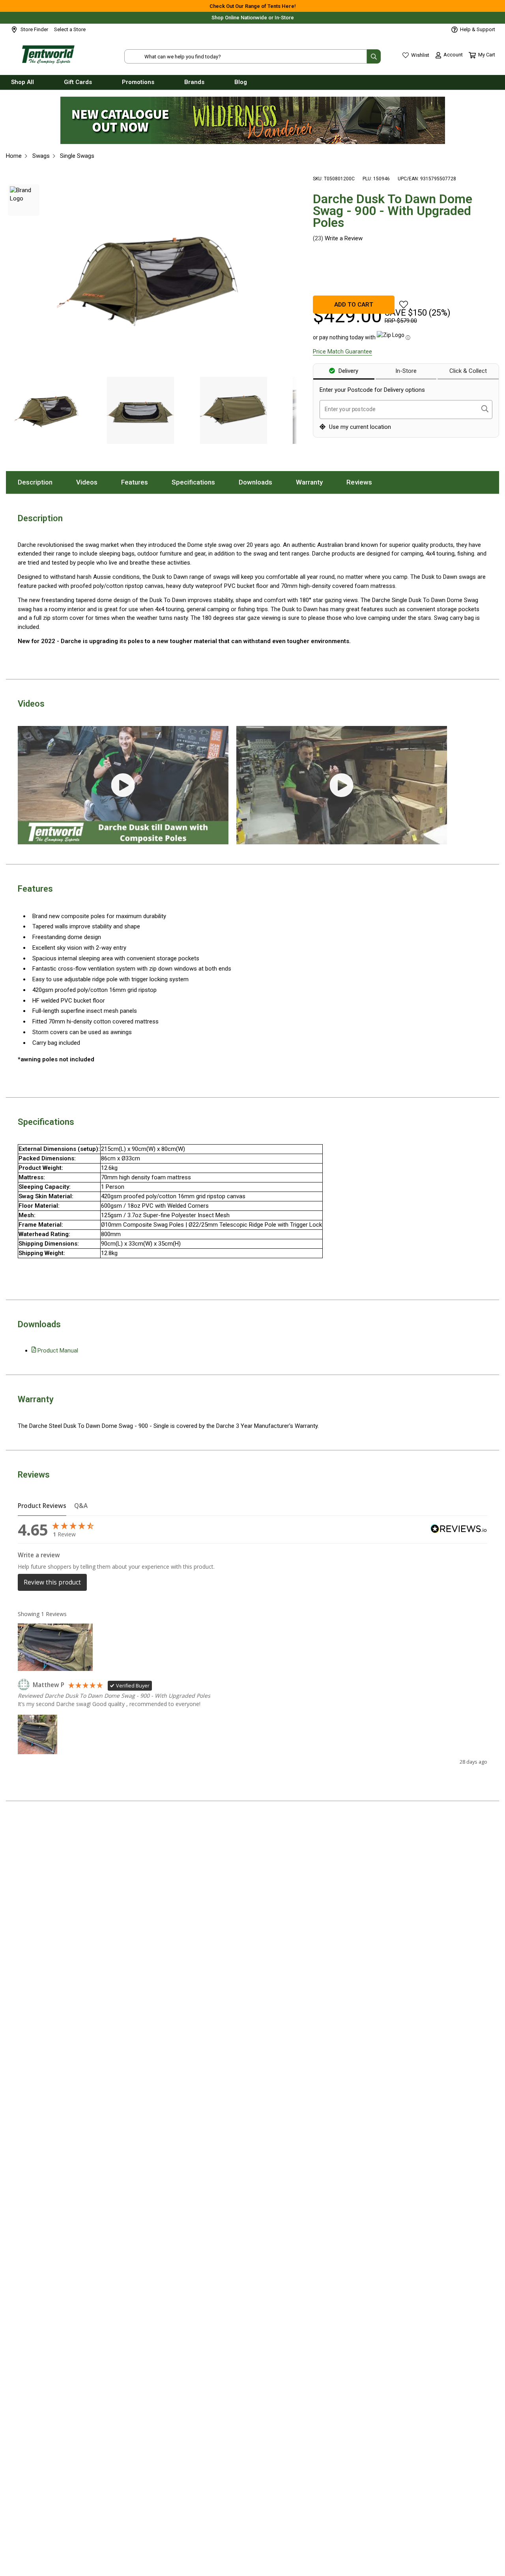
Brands (194, 82)
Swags (41, 156)
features (140, 482)
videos (93, 482)
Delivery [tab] (348, 371)
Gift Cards (78, 82)
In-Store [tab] (406, 371)
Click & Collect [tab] (468, 371)
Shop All (22, 82)
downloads (261, 482)
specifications (199, 482)
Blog (241, 82)
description (41, 482)
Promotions (138, 82)
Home (14, 156)
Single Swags (77, 156)
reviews (365, 482)
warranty (315, 482)
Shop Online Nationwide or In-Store (253, 18)
